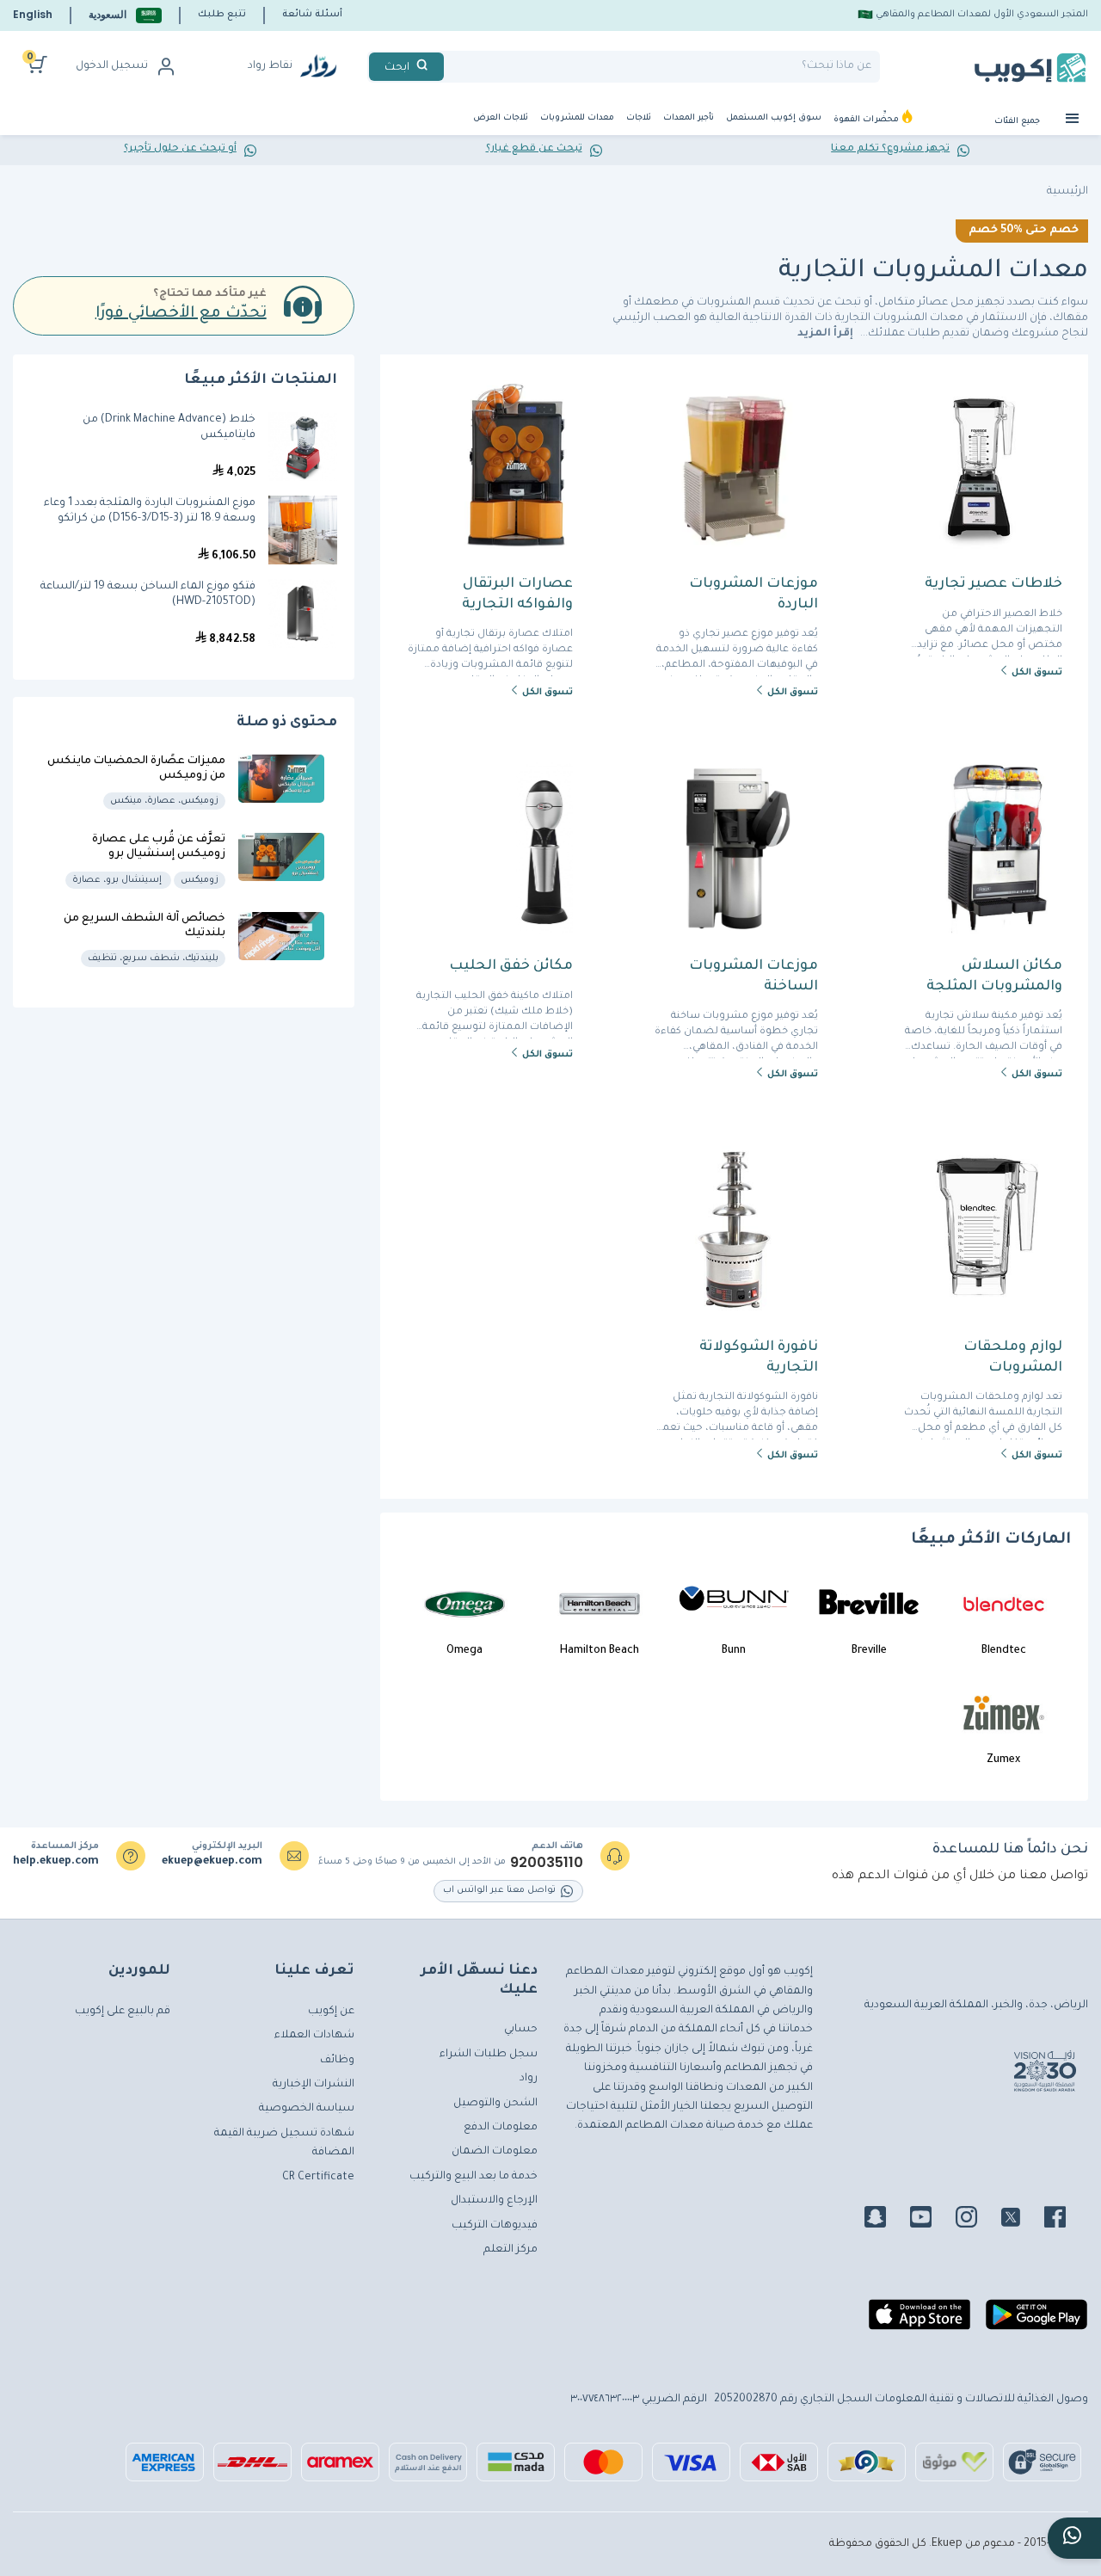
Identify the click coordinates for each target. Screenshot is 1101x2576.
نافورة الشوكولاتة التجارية (758, 1358)
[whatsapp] (1074, 2538)
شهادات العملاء (314, 2036)
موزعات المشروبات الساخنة (753, 977)
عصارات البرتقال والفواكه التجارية (517, 595)
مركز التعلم (511, 2250)
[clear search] (451, 67)
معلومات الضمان (495, 2152)
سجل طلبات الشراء (489, 2055)
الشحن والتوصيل (495, 2104)
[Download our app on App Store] (920, 2321)
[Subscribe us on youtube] (931, 2220)
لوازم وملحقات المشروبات (1013, 1358)
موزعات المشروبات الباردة (753, 595)
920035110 (547, 1863)
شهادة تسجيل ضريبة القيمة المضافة (284, 2143)
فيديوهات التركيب (495, 2226)
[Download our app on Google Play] (1036, 2321)
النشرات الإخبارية (314, 2085)
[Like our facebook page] (1065, 2220)
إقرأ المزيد (827, 334)
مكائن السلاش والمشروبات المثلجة (994, 977)
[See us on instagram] (977, 2220)
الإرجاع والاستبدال (494, 2201)
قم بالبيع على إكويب (123, 2012)
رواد (529, 2079)
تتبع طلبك (222, 15)
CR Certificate (318, 2178)
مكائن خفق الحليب (511, 966)
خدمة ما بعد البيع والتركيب (474, 2177)
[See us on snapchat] (886, 2220)
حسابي (521, 2030)
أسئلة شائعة (312, 15)
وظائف (337, 2061)
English (33, 14)
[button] (125, 15)
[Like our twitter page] (1021, 2220)
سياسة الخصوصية (307, 2109)
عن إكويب (331, 2012)
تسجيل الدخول (112, 66)
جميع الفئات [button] (1018, 122)
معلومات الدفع (501, 2128)
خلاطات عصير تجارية (993, 584)
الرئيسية (1067, 192)
